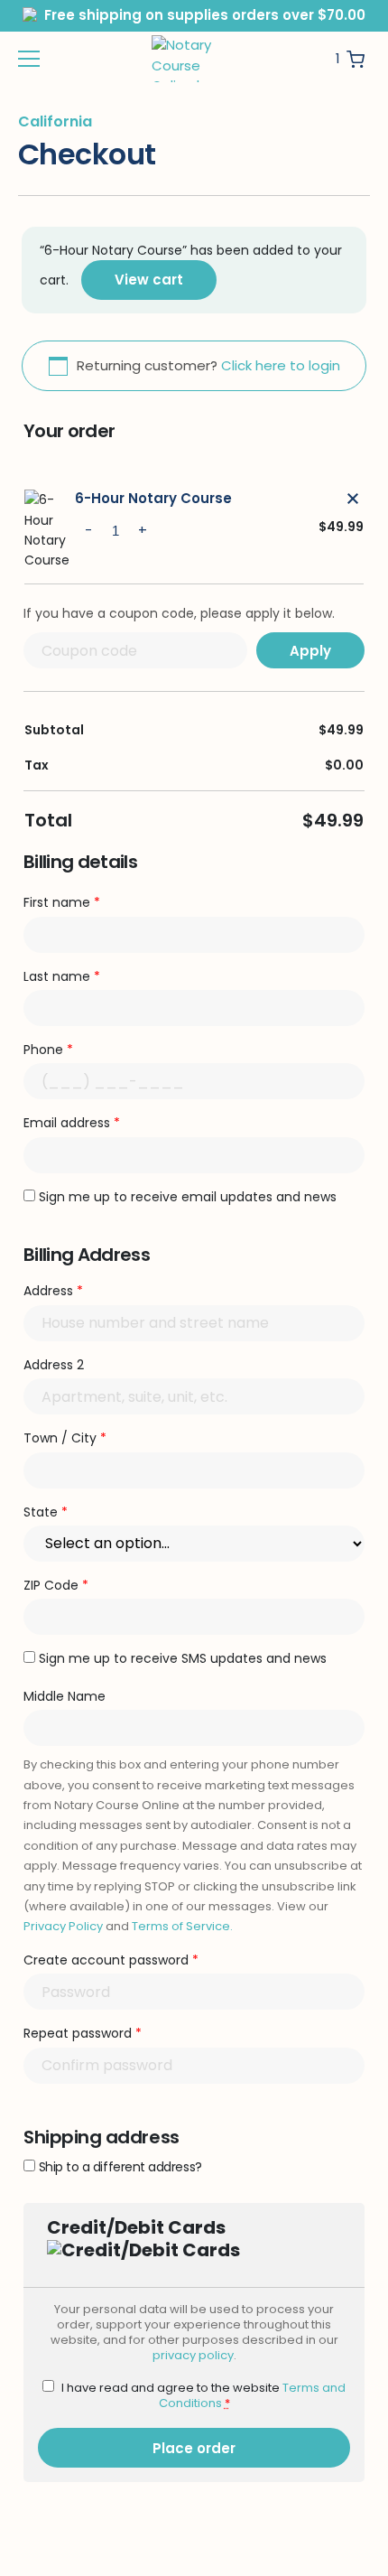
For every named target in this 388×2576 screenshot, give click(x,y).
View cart (149, 280)
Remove (353, 499)
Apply (310, 651)
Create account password (111, 1960)
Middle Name (66, 1696)
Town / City (65, 1438)
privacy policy (193, 2355)
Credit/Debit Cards (136, 2227)
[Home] (192, 59)
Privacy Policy (63, 1926)
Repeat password (83, 2033)
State (46, 1512)
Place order (194, 2448)
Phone (48, 1050)
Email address (72, 1123)
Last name (62, 976)
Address (53, 1291)
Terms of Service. (182, 1926)
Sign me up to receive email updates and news (188, 1197)
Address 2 (55, 1365)
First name (62, 902)
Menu (29, 59)
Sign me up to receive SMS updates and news (183, 1658)
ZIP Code (56, 1585)
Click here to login (281, 365)
